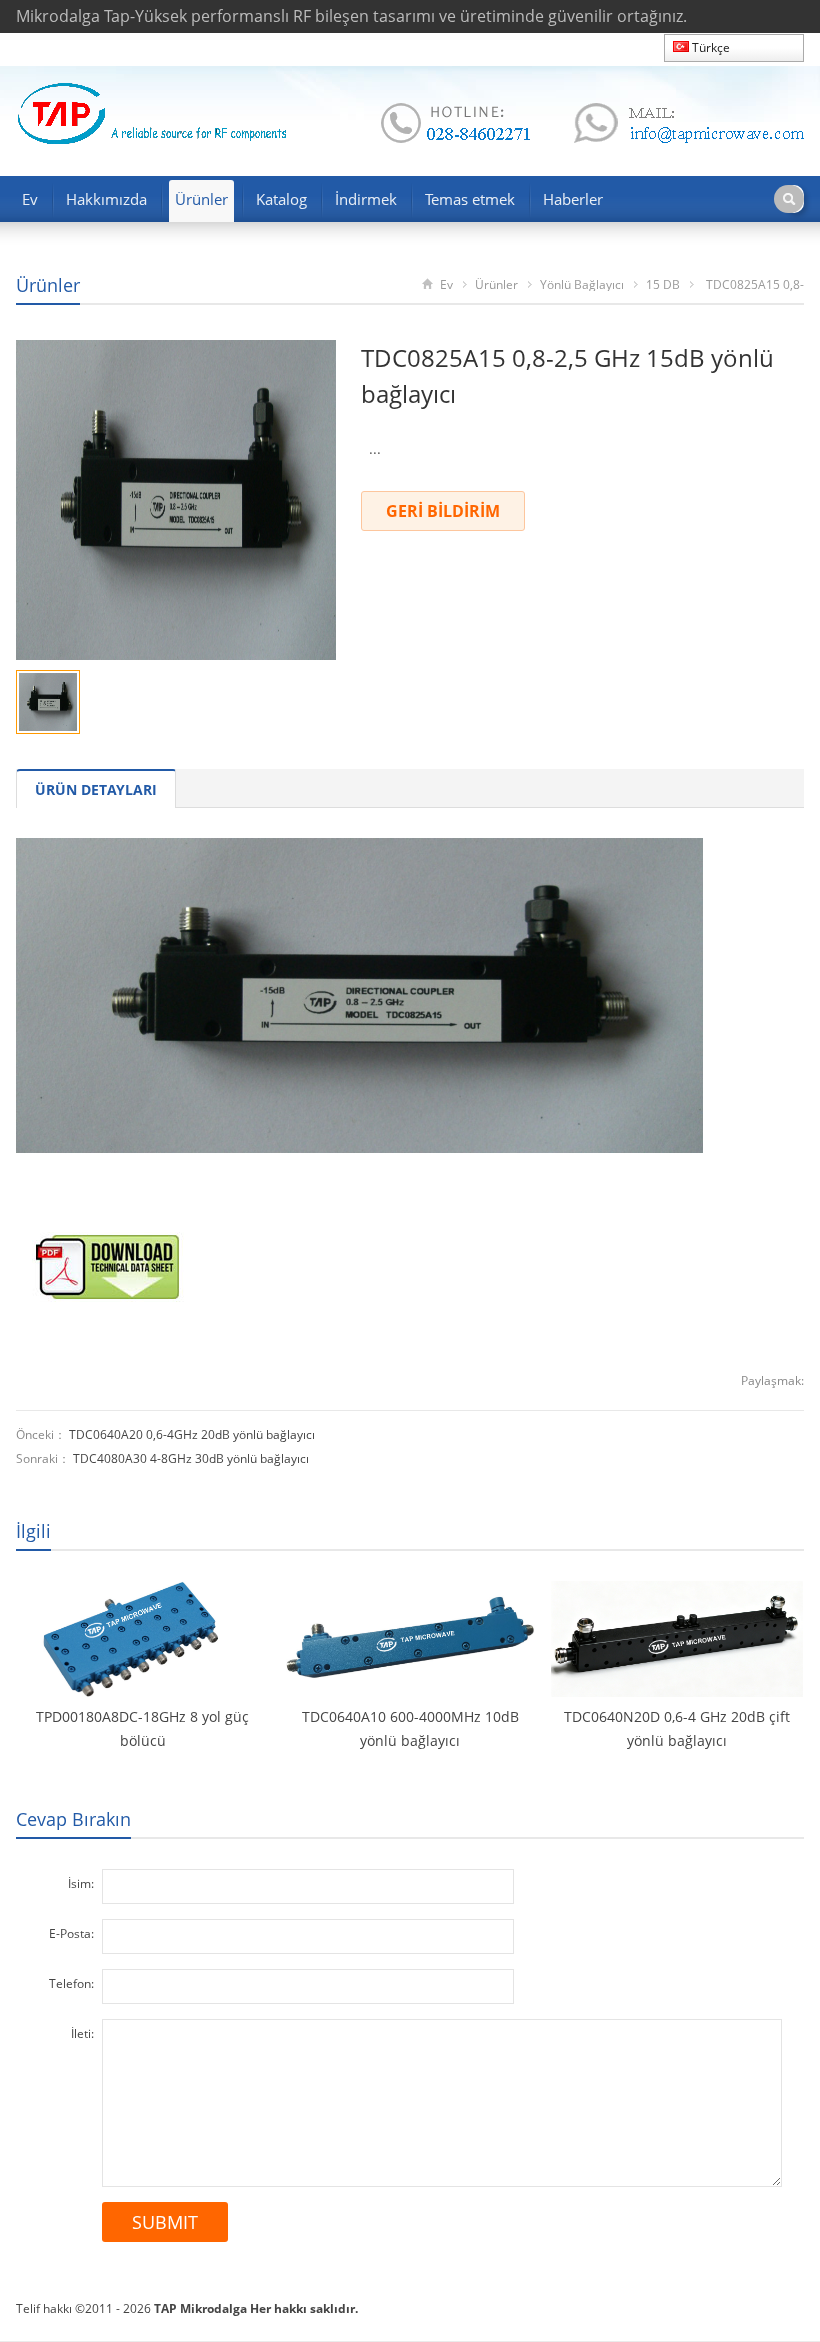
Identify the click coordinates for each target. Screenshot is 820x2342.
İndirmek (366, 199)
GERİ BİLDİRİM (443, 511)
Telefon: (71, 1983)
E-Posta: (71, 1933)
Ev (30, 199)
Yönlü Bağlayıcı (582, 284)
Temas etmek (470, 199)
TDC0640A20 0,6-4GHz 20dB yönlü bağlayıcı (192, 1434)
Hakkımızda (106, 199)
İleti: (82, 2033)
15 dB (663, 284)
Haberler (573, 199)
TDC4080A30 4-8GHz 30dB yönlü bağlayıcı (191, 1458)
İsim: (81, 1883)
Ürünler (201, 199)
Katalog (281, 199)
